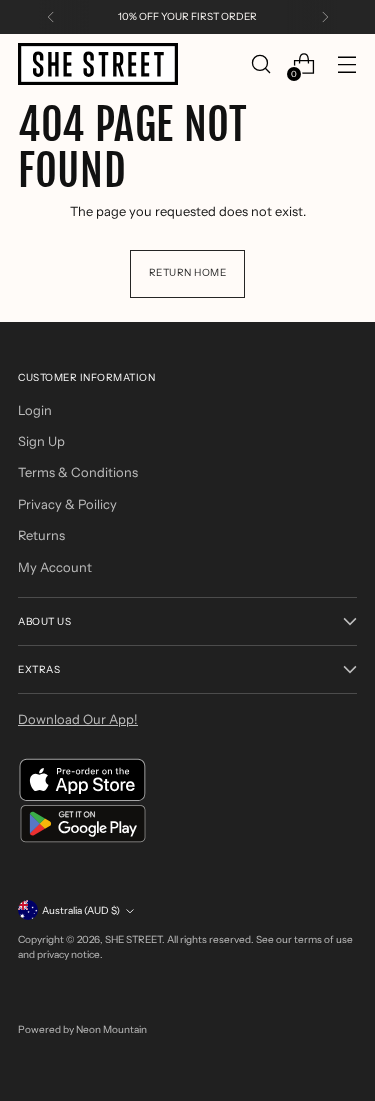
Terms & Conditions (78, 472)
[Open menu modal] (346, 64)
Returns (41, 535)
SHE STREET (133, 939)
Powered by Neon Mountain (82, 1029)
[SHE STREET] (98, 64)
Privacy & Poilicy (67, 504)
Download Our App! (78, 719)
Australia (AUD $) (81, 910)
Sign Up (41, 441)
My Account (55, 567)
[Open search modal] (260, 64)
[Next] (325, 17)
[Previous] (51, 17)
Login (35, 410)
